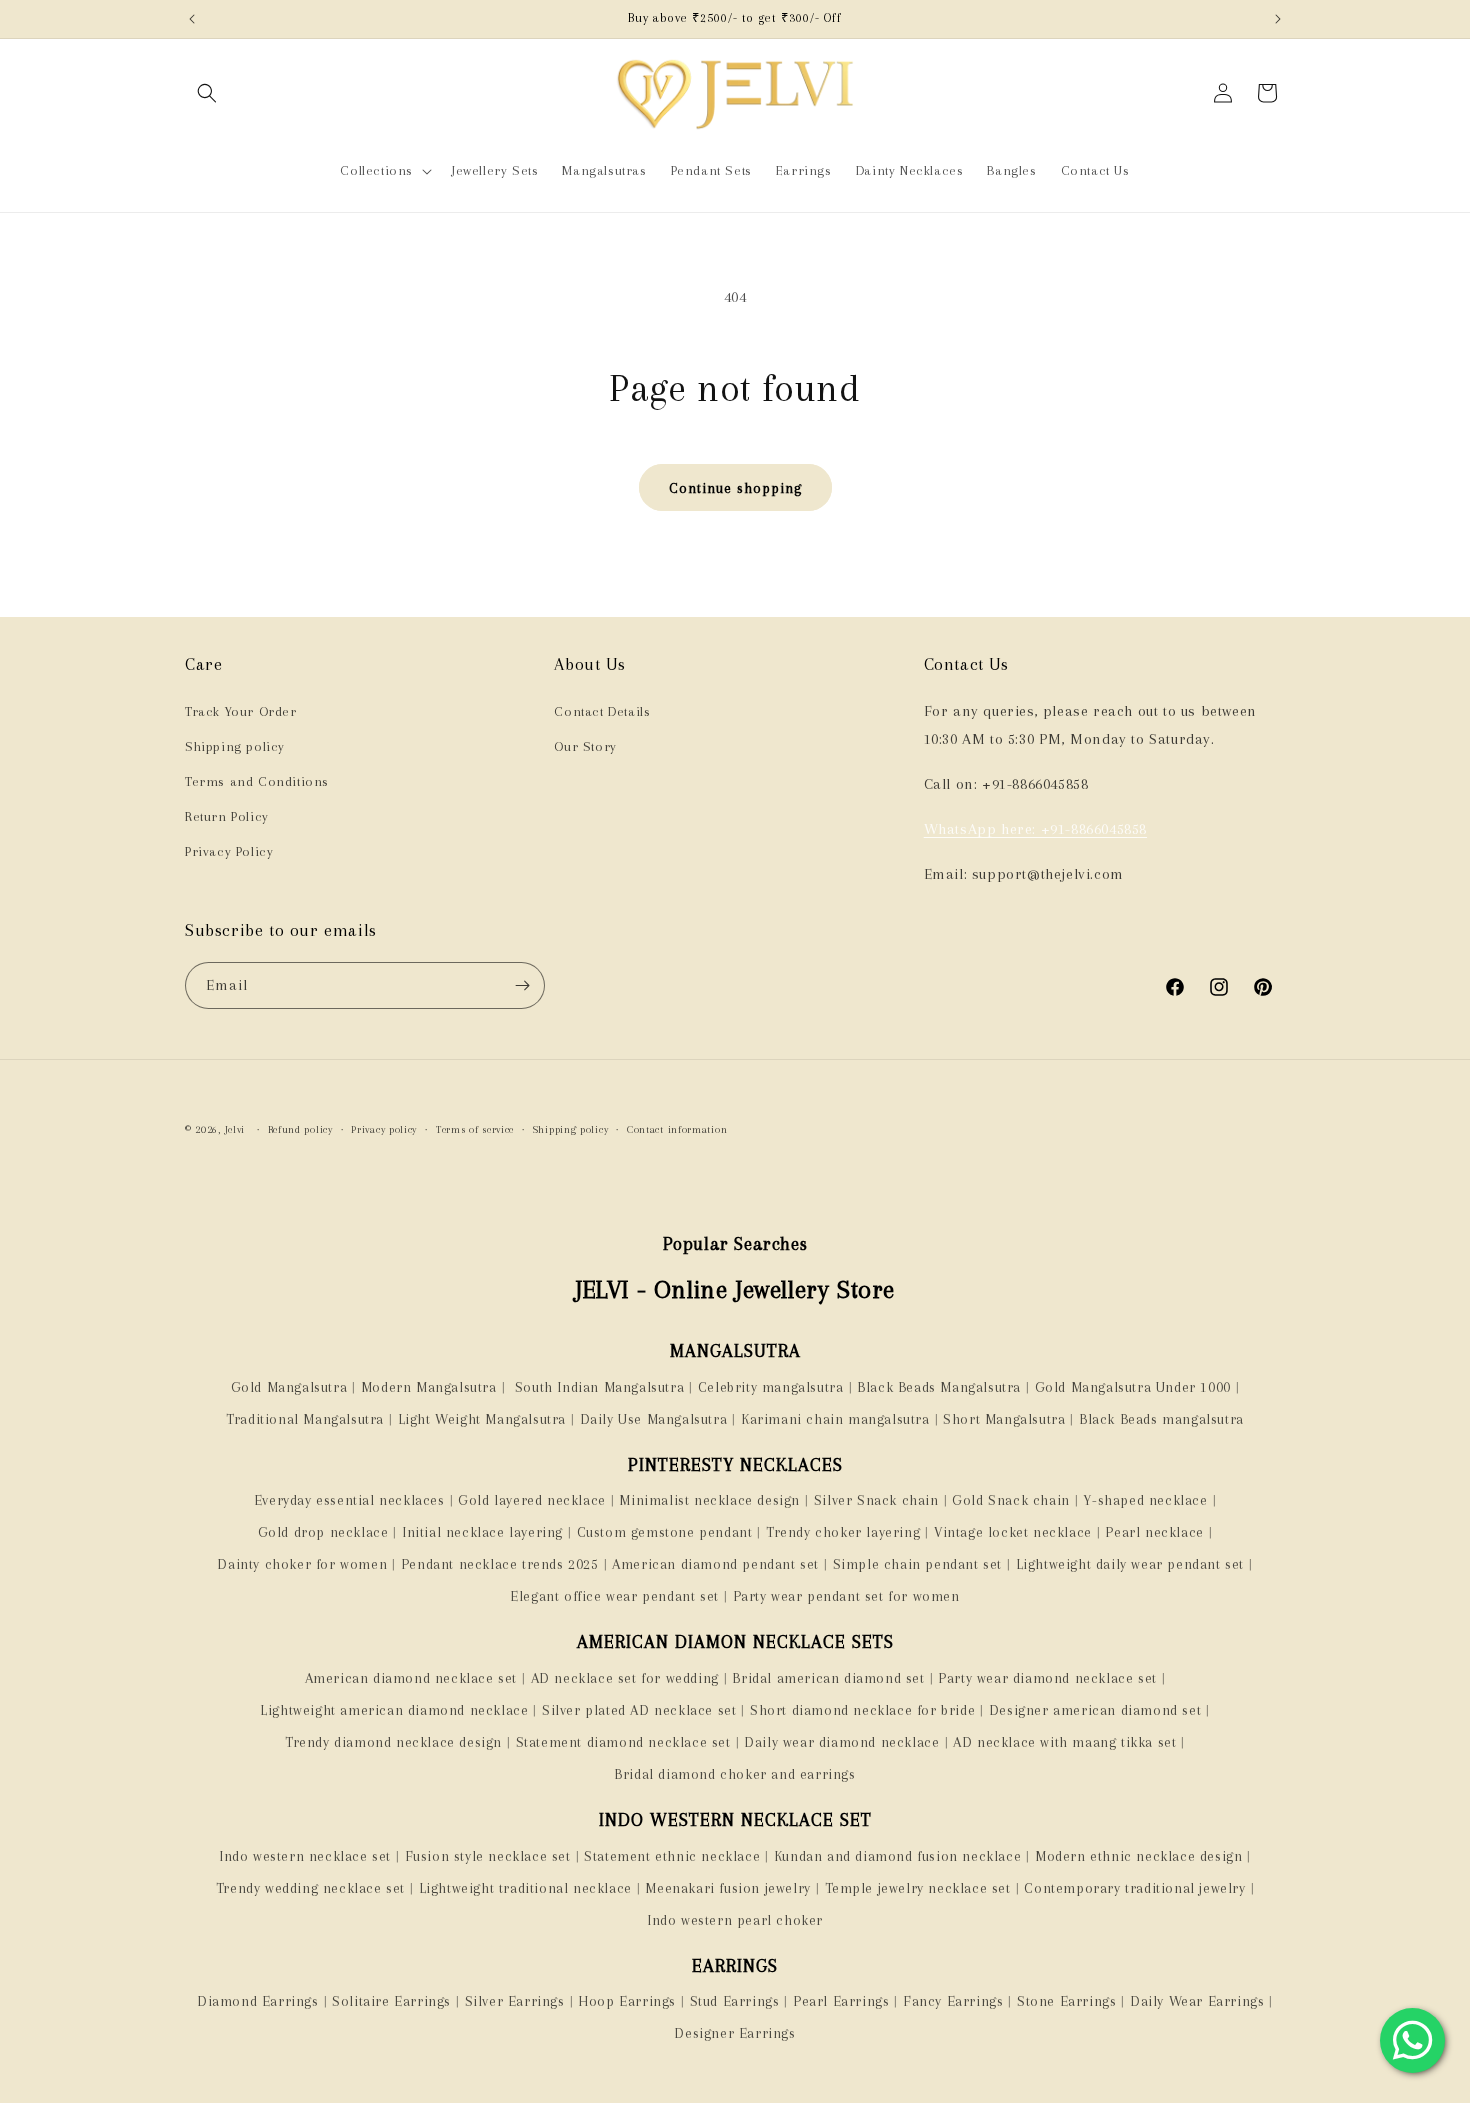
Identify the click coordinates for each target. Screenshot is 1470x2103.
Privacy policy (384, 1129)
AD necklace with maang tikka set (1064, 1742)
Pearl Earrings (841, 2001)
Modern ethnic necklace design (1138, 1856)
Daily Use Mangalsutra (654, 1419)
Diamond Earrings (258, 2001)
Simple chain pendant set (917, 1564)
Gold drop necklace (323, 1532)
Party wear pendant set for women (846, 1596)
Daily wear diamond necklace (841, 1742)
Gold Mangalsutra (289, 1387)
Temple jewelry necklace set (918, 1888)
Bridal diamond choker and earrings (734, 1774)
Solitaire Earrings (391, 2001)
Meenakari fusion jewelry (727, 1888)
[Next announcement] (1278, 19)
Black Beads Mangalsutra (939, 1387)
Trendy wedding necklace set (310, 1888)
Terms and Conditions (257, 781)
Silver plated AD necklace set (639, 1710)
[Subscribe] (522, 985)
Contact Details (602, 711)
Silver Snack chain (876, 1500)
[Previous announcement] (192, 19)
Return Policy (227, 816)
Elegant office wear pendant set (614, 1596)
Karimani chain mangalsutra (835, 1419)
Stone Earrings (1066, 2001)
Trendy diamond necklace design (393, 1742)
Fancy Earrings (953, 2001)
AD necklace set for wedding (625, 1678)
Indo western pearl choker (735, 1920)
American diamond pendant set (715, 1564)
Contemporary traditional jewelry (1134, 1888)
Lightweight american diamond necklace (394, 1710)
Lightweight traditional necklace (525, 1888)
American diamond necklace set (411, 1678)
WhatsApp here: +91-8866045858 (1035, 829)
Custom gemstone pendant (665, 1532)
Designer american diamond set (1095, 1710)
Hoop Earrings (627, 2001)
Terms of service (475, 1129)
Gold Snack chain (1011, 1500)
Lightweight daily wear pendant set (1130, 1564)
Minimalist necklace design (709, 1500)
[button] (207, 93)
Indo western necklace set (305, 1856)
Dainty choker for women (302, 1564)
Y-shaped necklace (1145, 1500)
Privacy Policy (229, 851)
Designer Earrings (734, 2033)
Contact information (677, 1129)
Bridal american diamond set (828, 1678)
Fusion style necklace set (488, 1856)
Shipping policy (235, 746)
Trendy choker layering (843, 1532)
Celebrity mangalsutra (771, 1387)
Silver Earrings (515, 2001)
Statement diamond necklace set (623, 1742)
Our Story (585, 746)
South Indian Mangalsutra (597, 1387)
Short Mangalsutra (1004, 1419)
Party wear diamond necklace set (1047, 1678)
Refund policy (300, 1129)
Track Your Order (241, 711)
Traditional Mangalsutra (305, 1419)
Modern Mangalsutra (429, 1387)
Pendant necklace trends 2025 (500, 1564)
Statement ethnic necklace (672, 1856)
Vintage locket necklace (1013, 1532)
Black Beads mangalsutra (1161, 1419)
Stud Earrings (735, 2001)
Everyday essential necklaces (349, 1500)
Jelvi (235, 1129)
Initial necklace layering (482, 1532)
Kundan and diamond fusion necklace (897, 1856)
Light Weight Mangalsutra (482, 1419)
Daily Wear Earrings (1197, 2001)
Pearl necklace (1154, 1532)
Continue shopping (735, 488)
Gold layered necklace (532, 1500)
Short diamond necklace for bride (862, 1710)
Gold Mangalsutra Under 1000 (1133, 1387)
